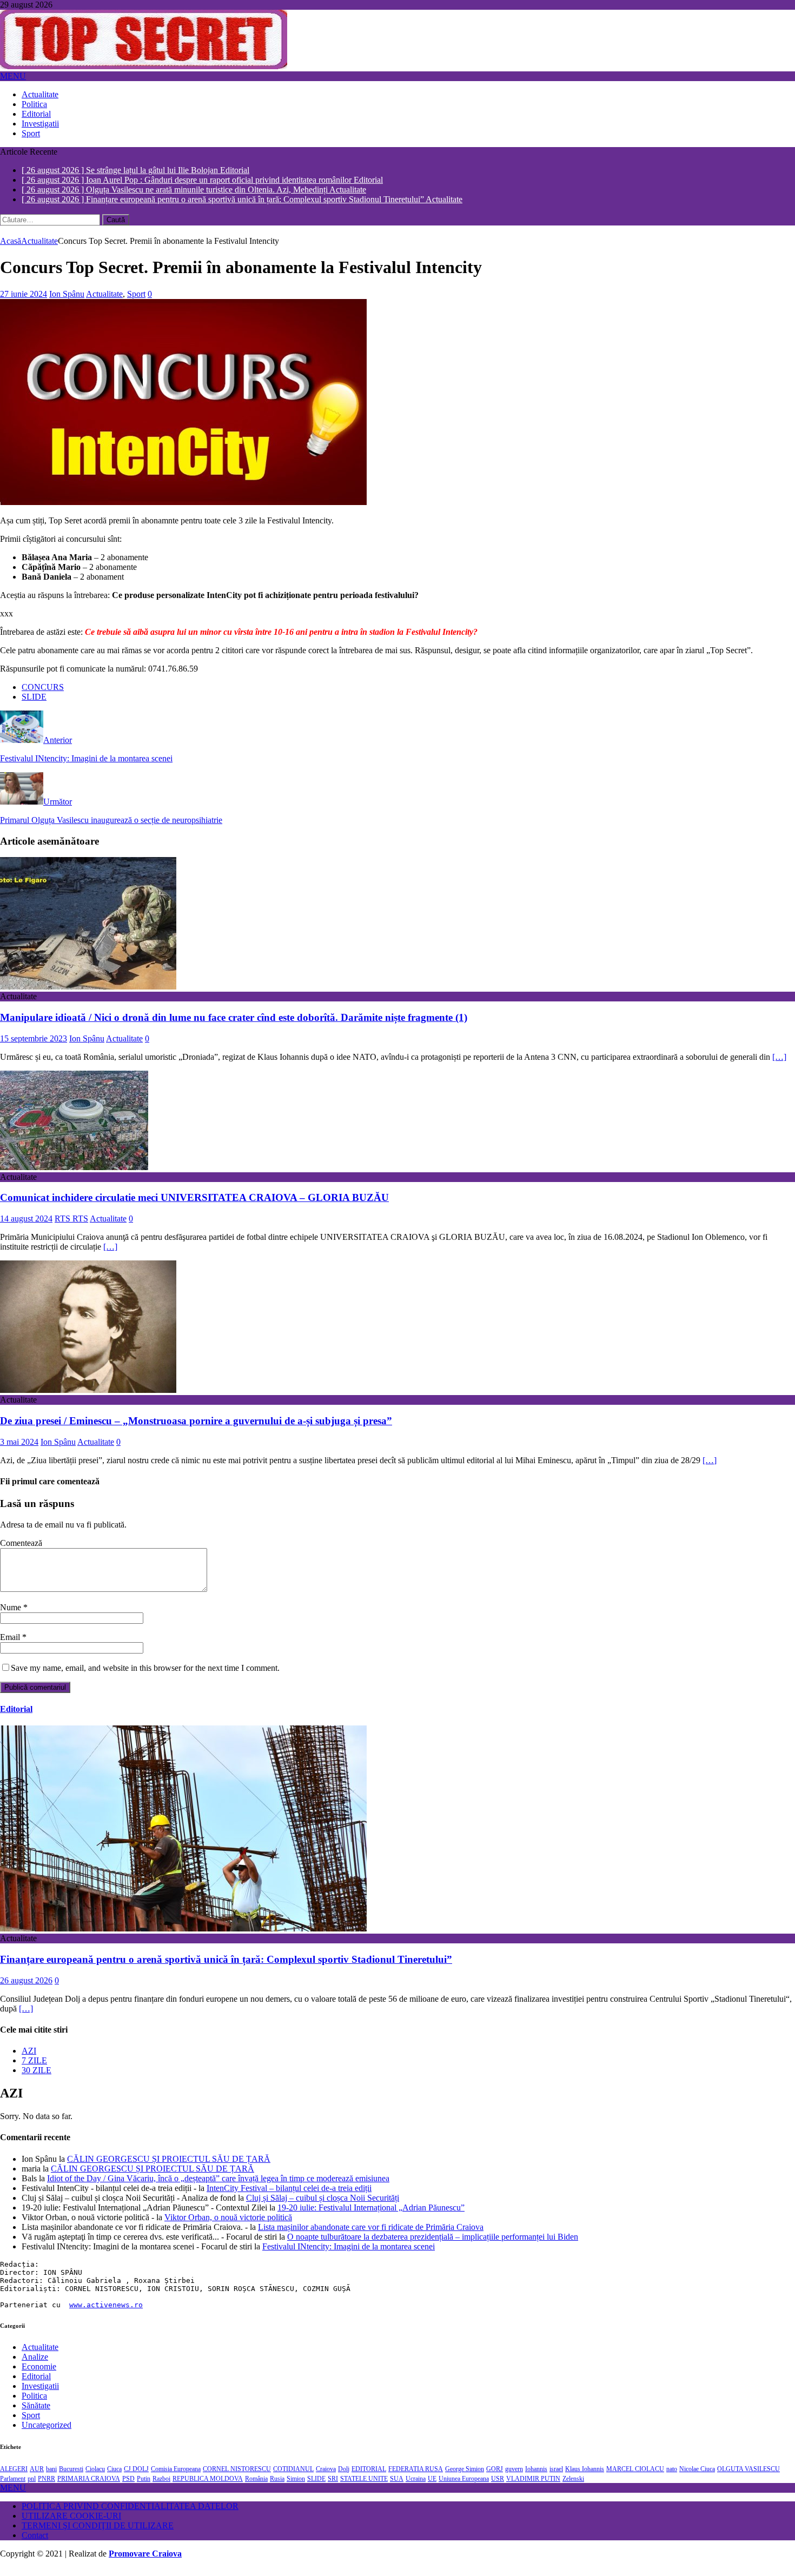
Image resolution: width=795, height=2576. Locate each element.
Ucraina (416, 2487)
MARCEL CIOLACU (635, 2478)
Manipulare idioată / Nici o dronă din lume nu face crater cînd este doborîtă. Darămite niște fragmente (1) (234, 1026)
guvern (514, 2478)
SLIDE (34, 705)
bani (51, 2478)
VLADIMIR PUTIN (533, 2487)
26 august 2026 (26, 1989)
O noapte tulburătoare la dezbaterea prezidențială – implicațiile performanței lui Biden (433, 2245)
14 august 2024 (26, 1227)
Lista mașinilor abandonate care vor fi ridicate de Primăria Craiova (371, 2236)
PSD (128, 2487)
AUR (37, 2478)
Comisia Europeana (176, 2478)
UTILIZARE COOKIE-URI (71, 2524)
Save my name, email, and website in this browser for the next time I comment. (145, 1677)
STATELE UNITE (364, 2487)
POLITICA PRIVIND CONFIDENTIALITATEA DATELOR (130, 2515)
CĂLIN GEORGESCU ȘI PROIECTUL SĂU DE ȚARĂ (169, 2167)
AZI (29, 2059)
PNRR (47, 2487)
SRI (333, 2487)
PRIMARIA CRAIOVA (89, 2487)
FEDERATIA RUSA (416, 2478)
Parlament (13, 2487)
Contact (35, 2544)
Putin (144, 2487)
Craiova (326, 2478)
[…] (779, 1065)
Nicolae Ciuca (697, 2478)
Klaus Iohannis (585, 2478)
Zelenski (573, 2487)
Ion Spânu (67, 303)
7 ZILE (34, 2069)
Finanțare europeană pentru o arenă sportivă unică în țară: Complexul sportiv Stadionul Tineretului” (226, 1968)
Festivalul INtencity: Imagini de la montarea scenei (349, 2255)
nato (672, 2478)
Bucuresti (71, 2478)
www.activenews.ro (106, 2313)
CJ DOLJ (136, 2478)
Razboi (161, 2487)
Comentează (21, 1552)
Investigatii (40, 124)
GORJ (495, 2478)
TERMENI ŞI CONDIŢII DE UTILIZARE (98, 2534)
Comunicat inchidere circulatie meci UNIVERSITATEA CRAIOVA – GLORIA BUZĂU (194, 1206)
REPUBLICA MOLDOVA (208, 2487)
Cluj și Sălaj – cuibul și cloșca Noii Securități (323, 2206)
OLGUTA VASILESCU (748, 2478)
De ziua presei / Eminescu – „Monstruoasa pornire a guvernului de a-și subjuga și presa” (196, 1429)
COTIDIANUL (293, 2478)
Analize (35, 2365)
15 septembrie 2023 (34, 1047)
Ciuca (114, 2478)
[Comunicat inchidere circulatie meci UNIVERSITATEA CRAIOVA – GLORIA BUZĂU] (74, 1176)
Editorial (36, 114)
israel (556, 2478)
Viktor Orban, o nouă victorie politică (228, 2226)
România (256, 2487)
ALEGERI (14, 2478)
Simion (296, 2487)
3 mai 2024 (19, 1450)
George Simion (465, 2478)
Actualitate (40, 94)
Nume (12, 1616)
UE (432, 2487)
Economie (39, 2375)
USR (498, 2487)
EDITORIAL (369, 2478)
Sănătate (36, 2414)
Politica (34, 104)
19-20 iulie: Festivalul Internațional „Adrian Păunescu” (371, 2216)
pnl (32, 2487)
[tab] (408, 2060)
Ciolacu (95, 2478)
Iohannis (536, 2478)
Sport (31, 133)
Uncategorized (47, 2434)
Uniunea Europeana (464, 2487)
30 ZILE (37, 2079)
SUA (397, 2487)
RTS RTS (71, 1227)
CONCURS (43, 696)
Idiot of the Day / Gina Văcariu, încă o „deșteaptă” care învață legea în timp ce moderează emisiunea (218, 2187)
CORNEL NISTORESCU (237, 2478)
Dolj (344, 2478)
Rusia (277, 2487)
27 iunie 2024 (24, 303)
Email (11, 1646)
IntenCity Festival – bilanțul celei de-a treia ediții (289, 2197)
